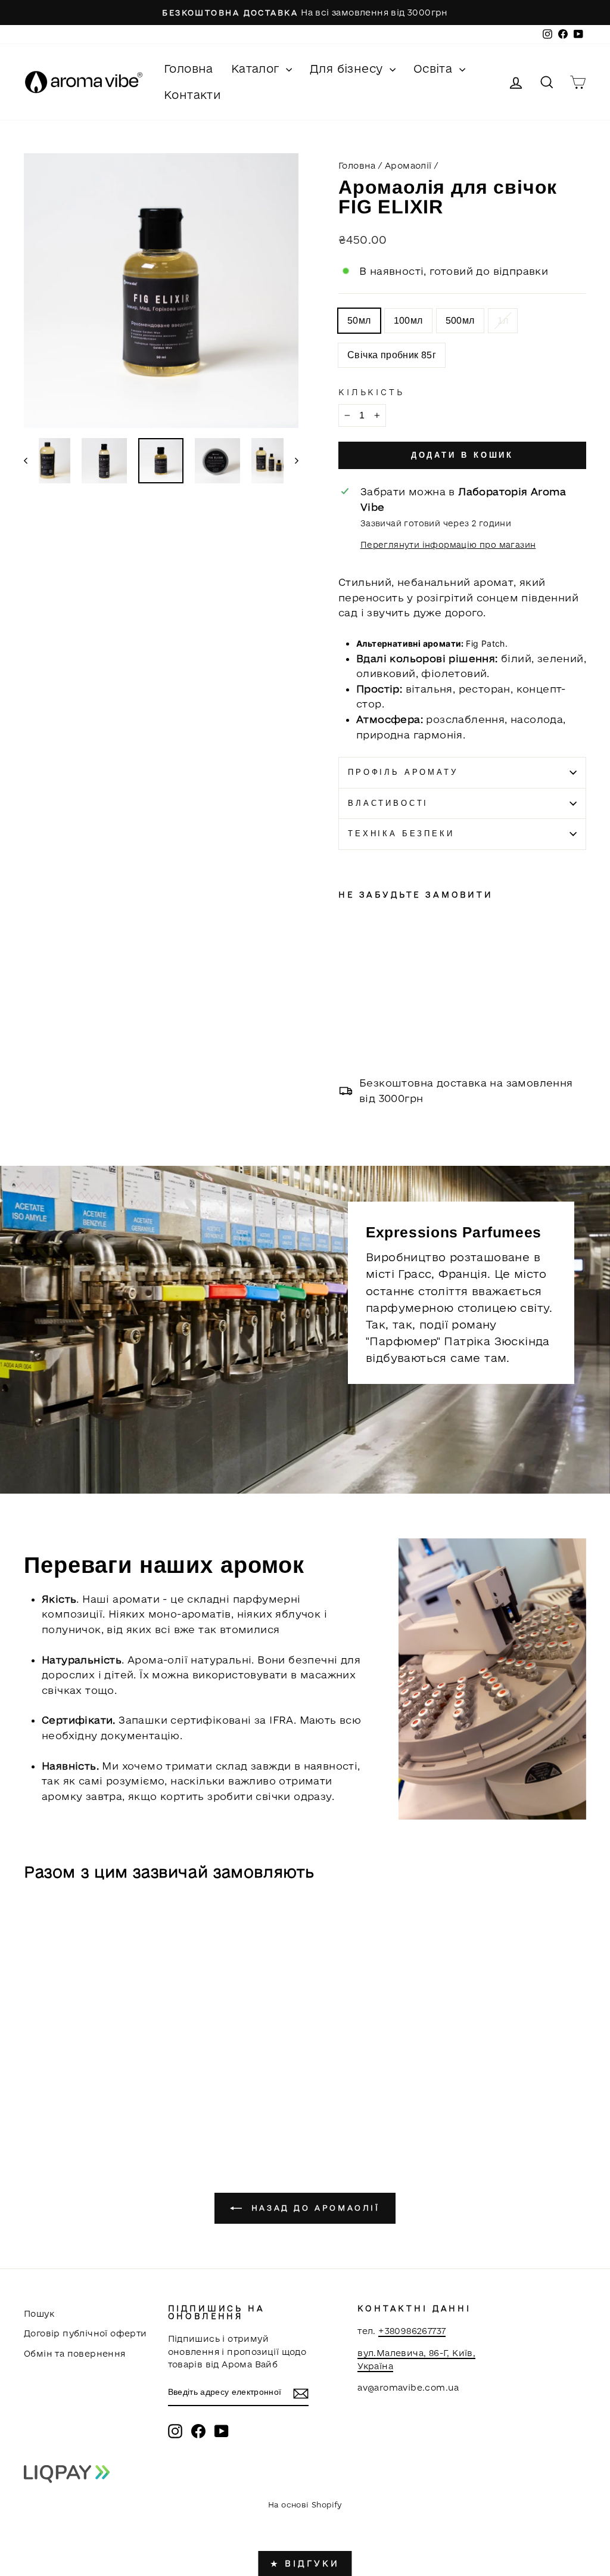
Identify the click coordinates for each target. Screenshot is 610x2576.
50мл (359, 320)
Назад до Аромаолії (313, 2208)
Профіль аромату (403, 772)
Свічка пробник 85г (392, 355)
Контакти (192, 95)
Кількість (371, 392)
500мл (460, 320)
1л (503, 320)
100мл (408, 320)
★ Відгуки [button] (305, 2563)
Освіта (435, 69)
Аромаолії (408, 165)
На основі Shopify (305, 2504)
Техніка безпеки (401, 834)
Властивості (388, 803)
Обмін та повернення (75, 2353)
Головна (189, 69)
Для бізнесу (348, 69)
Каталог (257, 69)
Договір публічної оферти (85, 2333)
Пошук (39, 2313)
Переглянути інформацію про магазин (448, 545)
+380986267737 (412, 2331)
